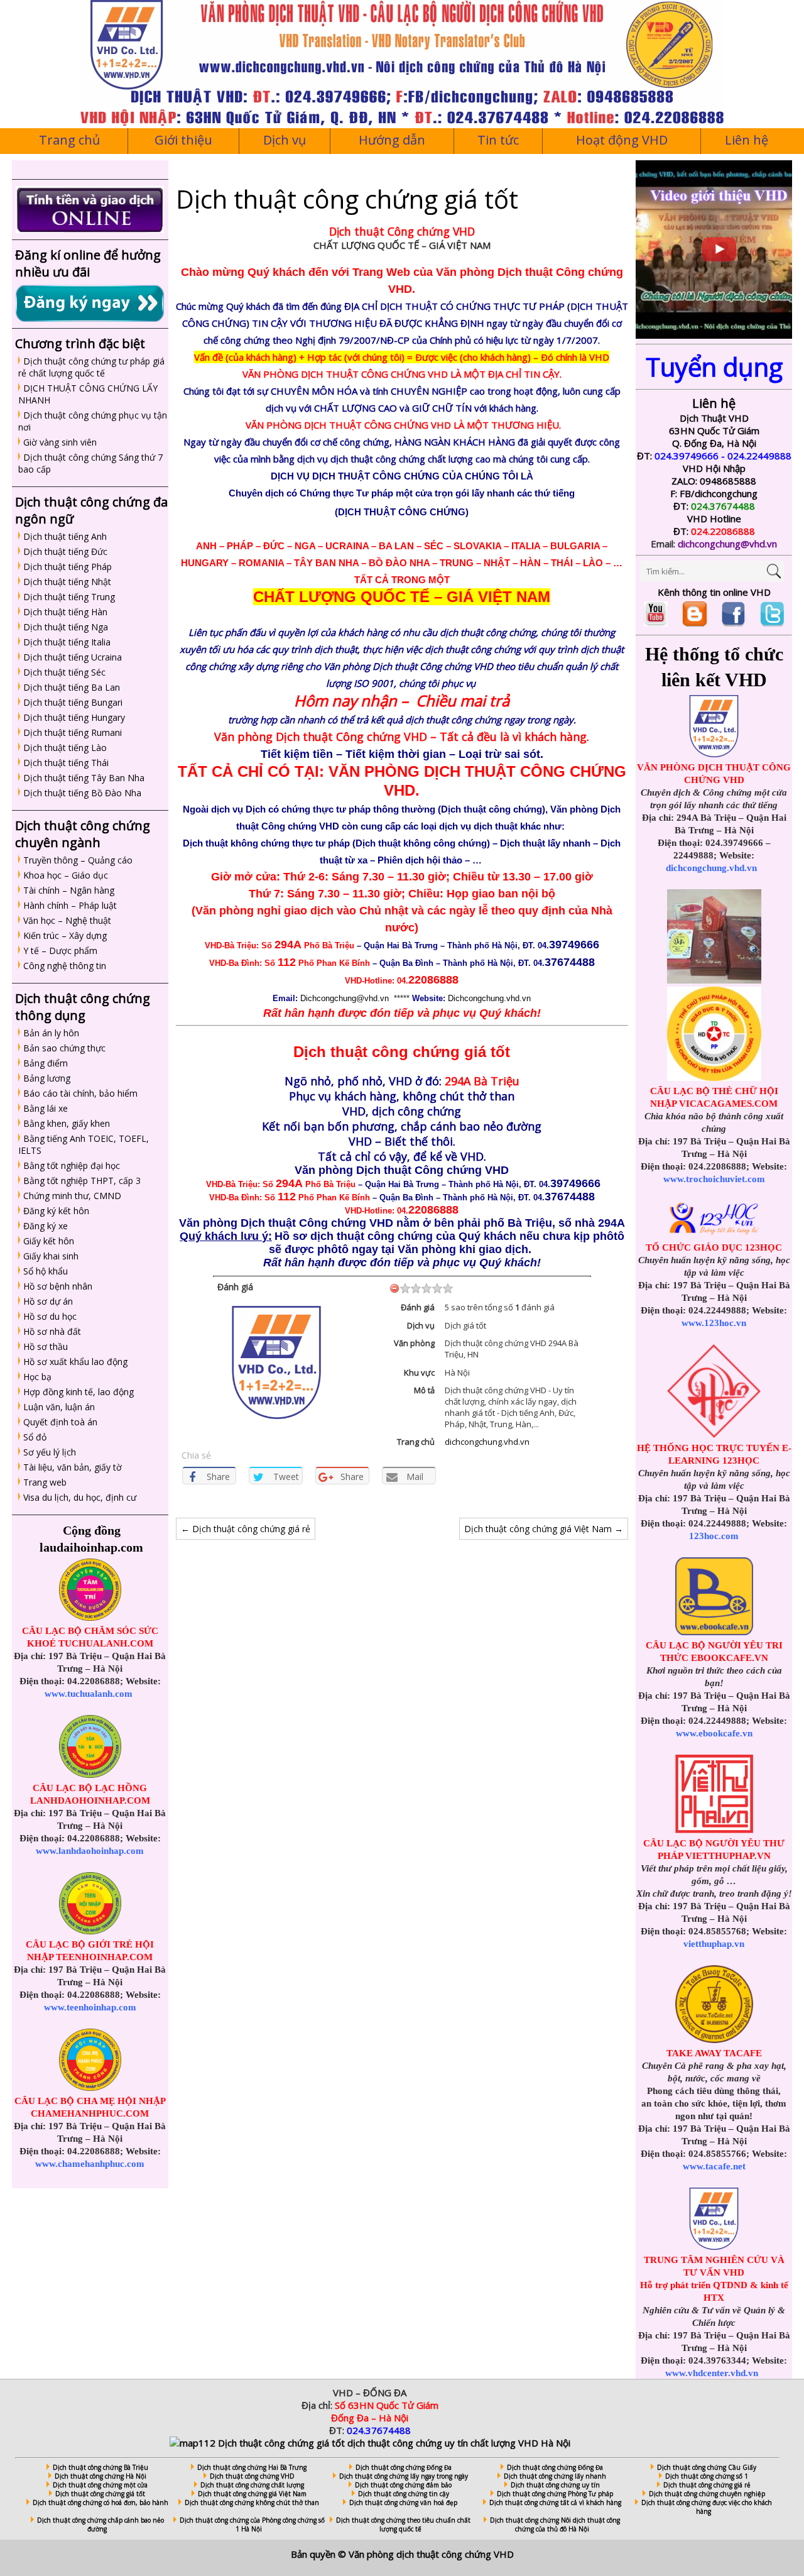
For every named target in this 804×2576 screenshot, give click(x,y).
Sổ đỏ (35, 1437)
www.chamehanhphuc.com (90, 2164)
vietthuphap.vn (714, 1944)
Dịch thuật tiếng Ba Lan (72, 687)
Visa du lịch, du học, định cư (80, 1497)
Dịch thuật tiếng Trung (69, 597)
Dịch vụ (285, 140)
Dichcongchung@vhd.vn (345, 998)
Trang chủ (69, 140)
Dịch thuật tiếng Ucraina (73, 657)
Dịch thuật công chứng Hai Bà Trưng (252, 2467)
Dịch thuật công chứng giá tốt (100, 2494)
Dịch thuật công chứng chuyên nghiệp (707, 2494)
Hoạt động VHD (622, 140)
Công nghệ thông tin (65, 966)
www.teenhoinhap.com (90, 2007)
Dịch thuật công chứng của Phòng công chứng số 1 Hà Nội (252, 2524)
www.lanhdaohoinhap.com (90, 1851)
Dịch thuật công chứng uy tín (555, 2485)
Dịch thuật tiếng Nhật (67, 582)
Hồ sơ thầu (46, 1346)
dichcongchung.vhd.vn (487, 1442)
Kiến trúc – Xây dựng (65, 935)
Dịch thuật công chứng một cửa (100, 2485)
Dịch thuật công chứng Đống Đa (404, 2467)
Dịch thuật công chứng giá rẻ (246, 1529)
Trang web (45, 1482)
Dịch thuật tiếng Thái (66, 763)
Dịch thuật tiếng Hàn (65, 612)
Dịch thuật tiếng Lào (65, 748)
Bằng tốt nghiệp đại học (72, 1165)
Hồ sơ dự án (48, 1301)
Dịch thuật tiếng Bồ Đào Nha (82, 793)
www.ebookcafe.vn (714, 1733)
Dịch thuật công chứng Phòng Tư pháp (555, 2494)
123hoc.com (714, 1536)
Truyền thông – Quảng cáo (78, 860)
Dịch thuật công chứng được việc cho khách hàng (707, 2507)
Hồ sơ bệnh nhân (58, 1286)
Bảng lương (47, 1078)
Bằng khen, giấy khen (67, 1123)
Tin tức (498, 140)
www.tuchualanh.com (89, 1694)
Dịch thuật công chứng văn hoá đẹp (403, 2502)
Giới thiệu (183, 140)
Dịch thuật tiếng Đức (65, 551)
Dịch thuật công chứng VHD (252, 2476)
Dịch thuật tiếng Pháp (68, 567)
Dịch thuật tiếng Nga (66, 627)
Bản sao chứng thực (64, 1048)
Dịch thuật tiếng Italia (67, 642)
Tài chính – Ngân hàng (69, 890)
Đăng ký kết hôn (56, 1211)
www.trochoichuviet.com (714, 1179)
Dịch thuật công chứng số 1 (707, 2476)
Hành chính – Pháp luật (70, 905)
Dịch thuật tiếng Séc (64, 672)
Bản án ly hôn (51, 1033)
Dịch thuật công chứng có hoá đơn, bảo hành (100, 2502)
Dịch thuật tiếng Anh (65, 536)
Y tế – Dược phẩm (60, 951)
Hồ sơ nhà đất (52, 1331)
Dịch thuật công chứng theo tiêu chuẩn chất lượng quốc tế (403, 2524)
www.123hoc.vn (714, 1323)
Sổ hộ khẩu (46, 1271)
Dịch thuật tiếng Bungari (73, 702)
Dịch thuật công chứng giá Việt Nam (544, 1529)
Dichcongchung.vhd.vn (489, 998)
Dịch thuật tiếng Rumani (73, 732)
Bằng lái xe (46, 1108)
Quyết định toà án (60, 1422)
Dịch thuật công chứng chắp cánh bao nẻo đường (100, 2524)
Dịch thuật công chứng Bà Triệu (100, 2467)
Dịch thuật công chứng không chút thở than (252, 2502)
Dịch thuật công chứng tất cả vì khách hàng (555, 2502)
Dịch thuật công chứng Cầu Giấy (707, 2467)
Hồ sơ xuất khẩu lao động (75, 1362)
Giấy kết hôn (49, 1241)
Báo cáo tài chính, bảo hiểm (80, 1093)
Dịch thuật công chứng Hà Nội (100, 2476)
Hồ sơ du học (50, 1316)
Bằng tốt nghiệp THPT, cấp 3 (82, 1181)
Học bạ (37, 1377)
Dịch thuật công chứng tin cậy (404, 2494)
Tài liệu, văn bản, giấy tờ (73, 1467)
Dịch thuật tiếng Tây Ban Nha (84, 778)
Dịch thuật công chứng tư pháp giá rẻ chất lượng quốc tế (91, 367)
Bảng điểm (46, 1063)
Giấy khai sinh (51, 1256)
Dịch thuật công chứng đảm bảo (403, 2485)
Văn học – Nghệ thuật (67, 920)
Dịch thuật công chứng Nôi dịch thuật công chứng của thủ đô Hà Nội (555, 2524)
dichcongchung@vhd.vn (727, 544)
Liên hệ (747, 140)
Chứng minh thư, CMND (72, 1196)
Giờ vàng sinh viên (60, 442)
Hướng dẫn (392, 140)
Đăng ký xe (46, 1226)
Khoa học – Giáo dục (66, 875)
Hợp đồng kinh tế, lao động (79, 1392)
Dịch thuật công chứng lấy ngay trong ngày (404, 2476)
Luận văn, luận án (59, 1407)
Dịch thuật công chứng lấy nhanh (555, 2476)
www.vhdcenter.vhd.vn (712, 2373)
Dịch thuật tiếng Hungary (74, 717)
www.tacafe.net (714, 2166)
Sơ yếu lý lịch (50, 1452)
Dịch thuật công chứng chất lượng (252, 2485)
